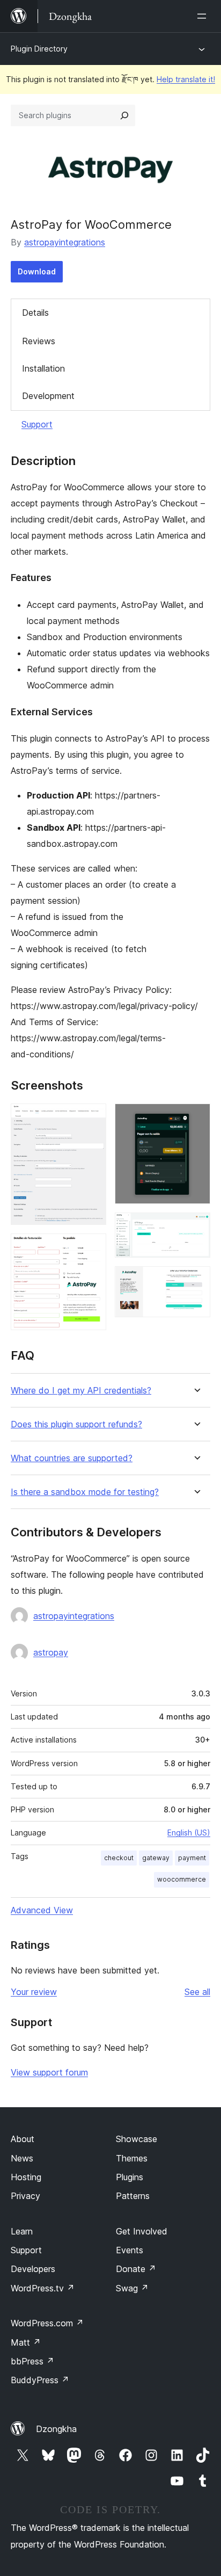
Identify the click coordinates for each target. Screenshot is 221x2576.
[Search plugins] (124, 115)
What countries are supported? (72, 1458)
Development (48, 396)
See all (197, 1992)
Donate (136, 2269)
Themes (132, 2158)
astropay (51, 1652)
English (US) (189, 1833)
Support (37, 424)
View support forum (49, 2072)
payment (192, 1858)
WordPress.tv (43, 2288)
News (22, 2158)
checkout (119, 1858)
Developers (33, 2269)
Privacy (25, 2196)
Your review (34, 1992)
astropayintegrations (65, 242)
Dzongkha (56, 2429)
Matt (26, 2342)
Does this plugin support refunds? (76, 1424)
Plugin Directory (39, 49)
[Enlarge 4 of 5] (196, 1227)
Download (37, 271)
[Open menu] (204, 16)
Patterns (133, 2196)
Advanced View (42, 1910)
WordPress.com (47, 2323)
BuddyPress (40, 2380)
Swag (132, 2288)
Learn (22, 2231)
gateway (156, 1858)
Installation (43, 368)
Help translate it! (186, 79)
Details (35, 313)
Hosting (26, 2177)
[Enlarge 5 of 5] (196, 1281)
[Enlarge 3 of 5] (196, 1118)
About (23, 2139)
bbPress (32, 2361)
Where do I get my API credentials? (81, 1391)
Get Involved (142, 2231)
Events (130, 2250)
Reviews (39, 341)
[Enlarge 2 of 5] (92, 1248)
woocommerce (182, 1879)
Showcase (137, 2139)
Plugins (130, 2177)
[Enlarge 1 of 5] (92, 1118)
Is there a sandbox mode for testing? (85, 1492)
